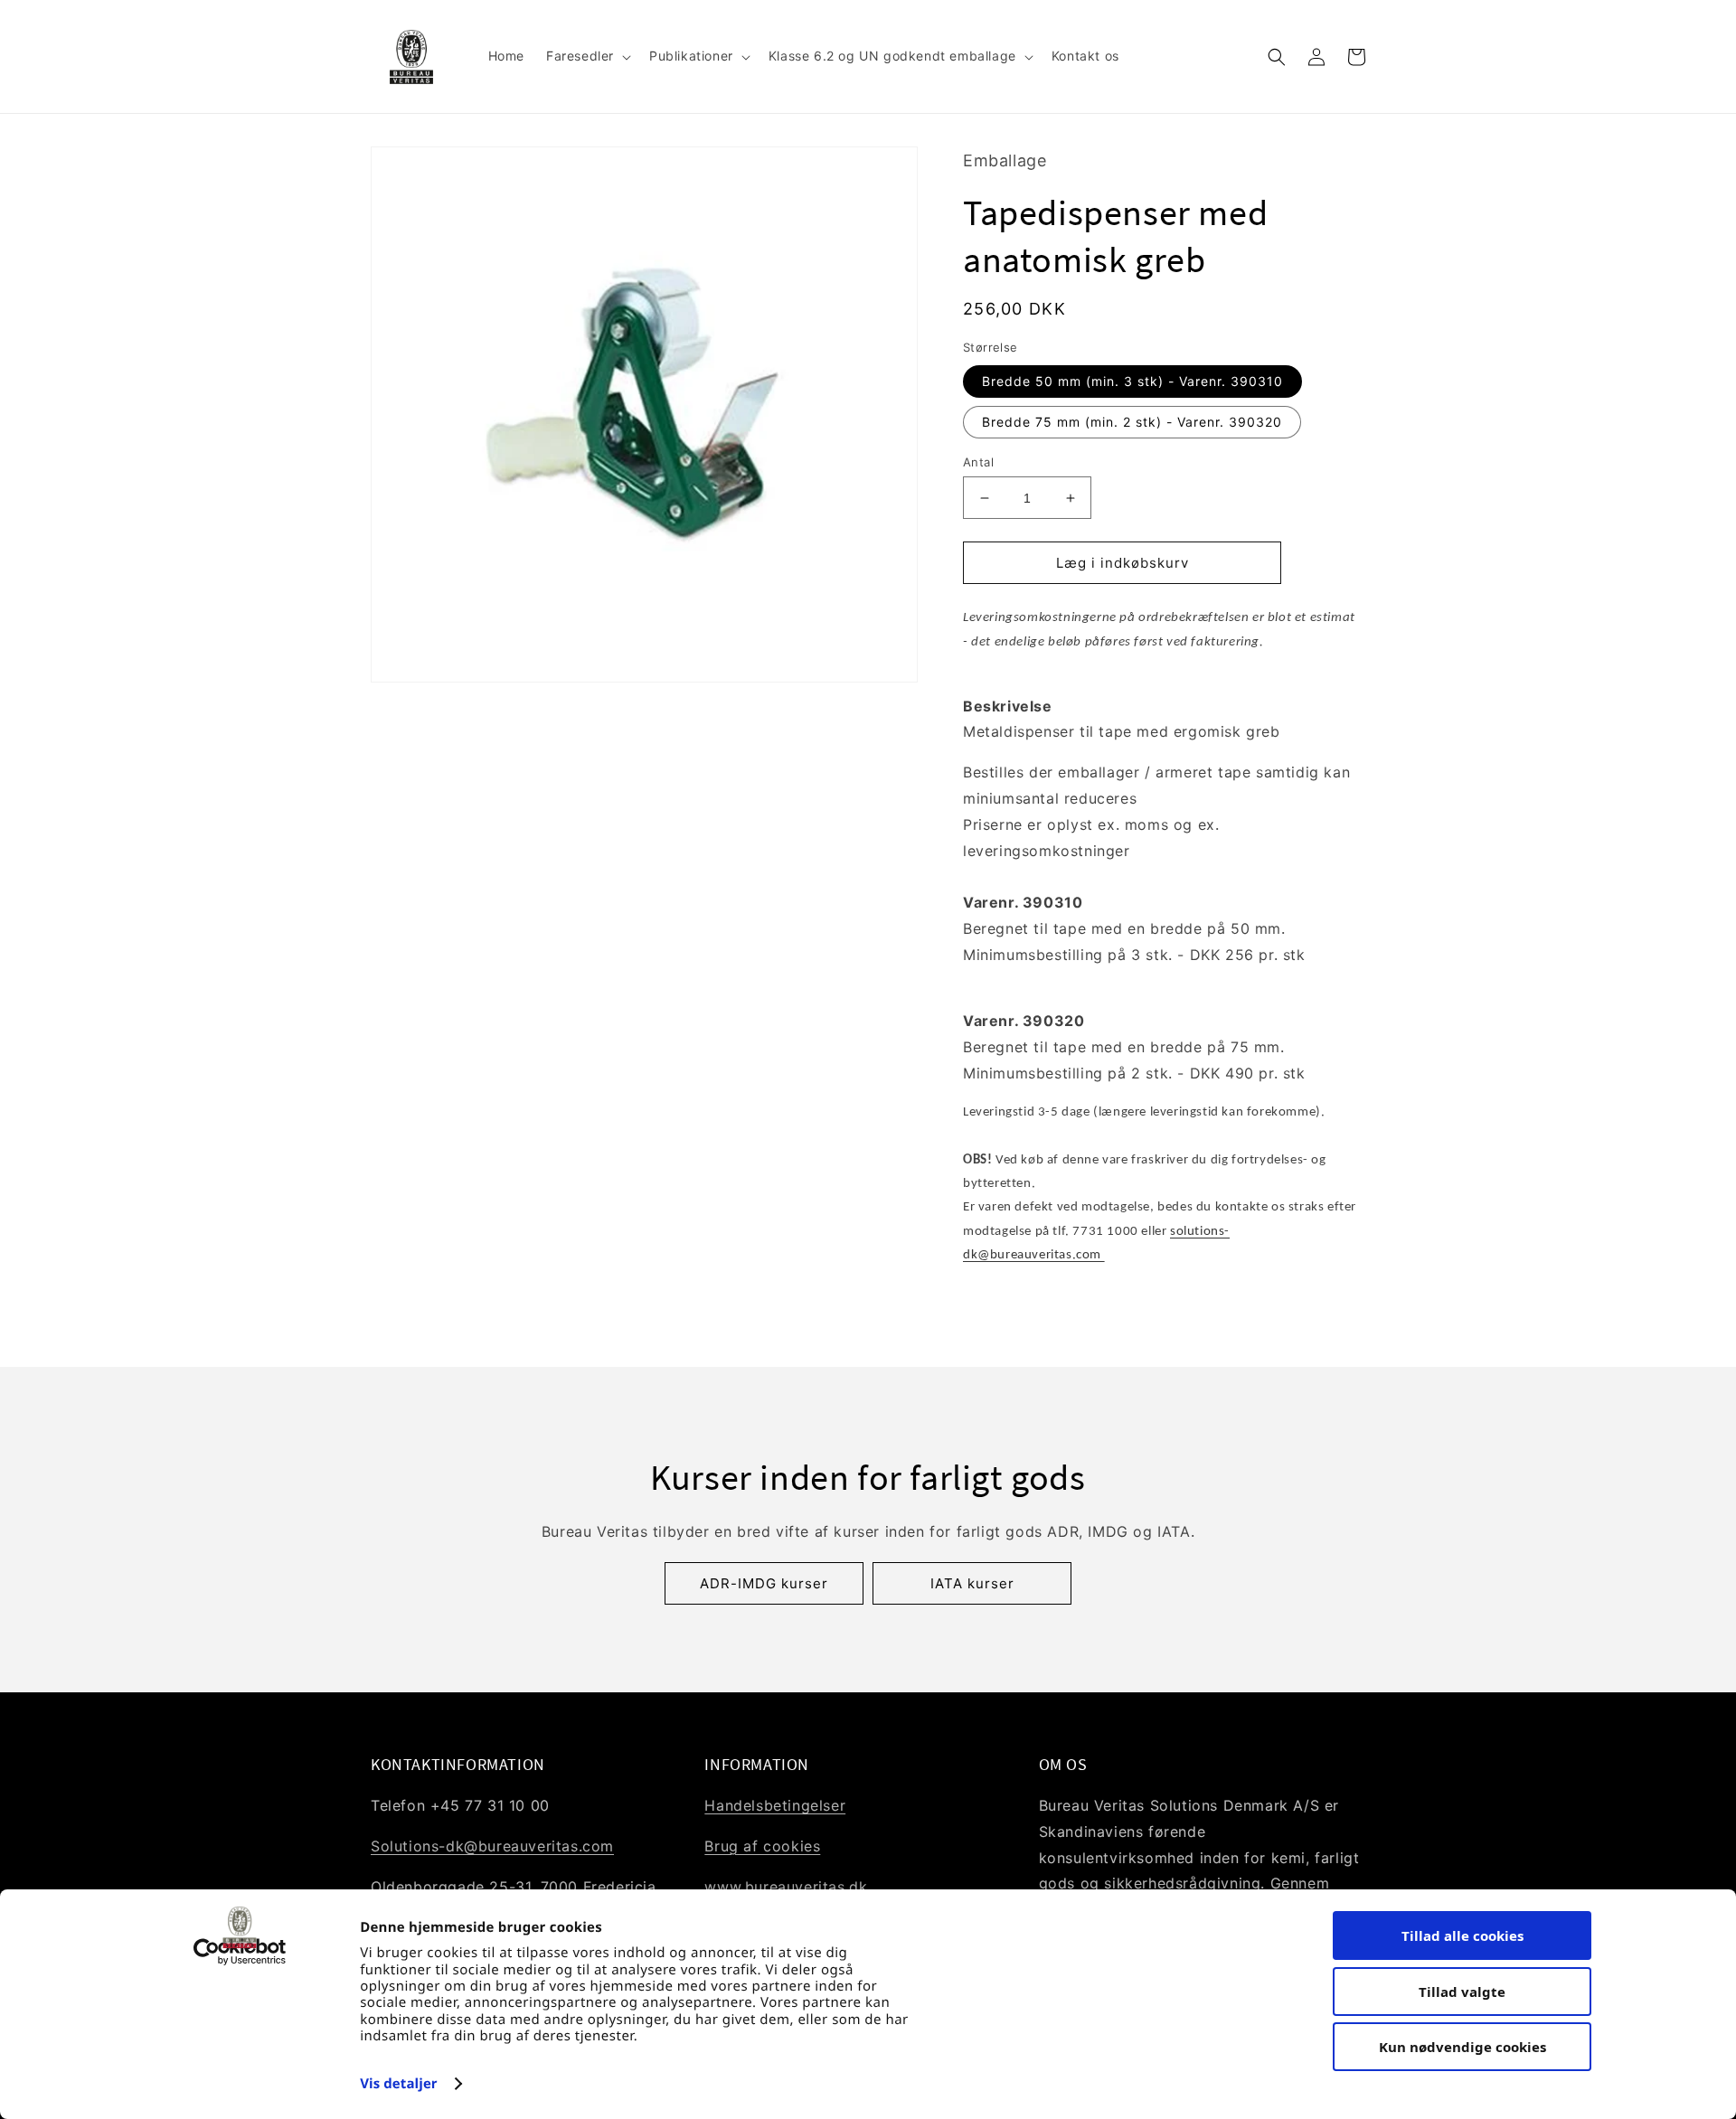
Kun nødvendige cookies (1462, 2047)
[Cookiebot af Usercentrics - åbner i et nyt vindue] (240, 1952)
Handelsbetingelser (775, 1805)
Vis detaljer (399, 2084)
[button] (587, 56)
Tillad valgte (1462, 1992)
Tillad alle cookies (1462, 1935)
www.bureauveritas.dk (786, 1887)
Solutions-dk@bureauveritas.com (492, 1846)
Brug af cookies (762, 1846)
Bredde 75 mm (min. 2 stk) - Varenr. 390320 (1132, 422)
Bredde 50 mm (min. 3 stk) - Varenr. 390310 (1132, 381)
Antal (978, 462)
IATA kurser (972, 1583)
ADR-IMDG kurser (764, 1583)
